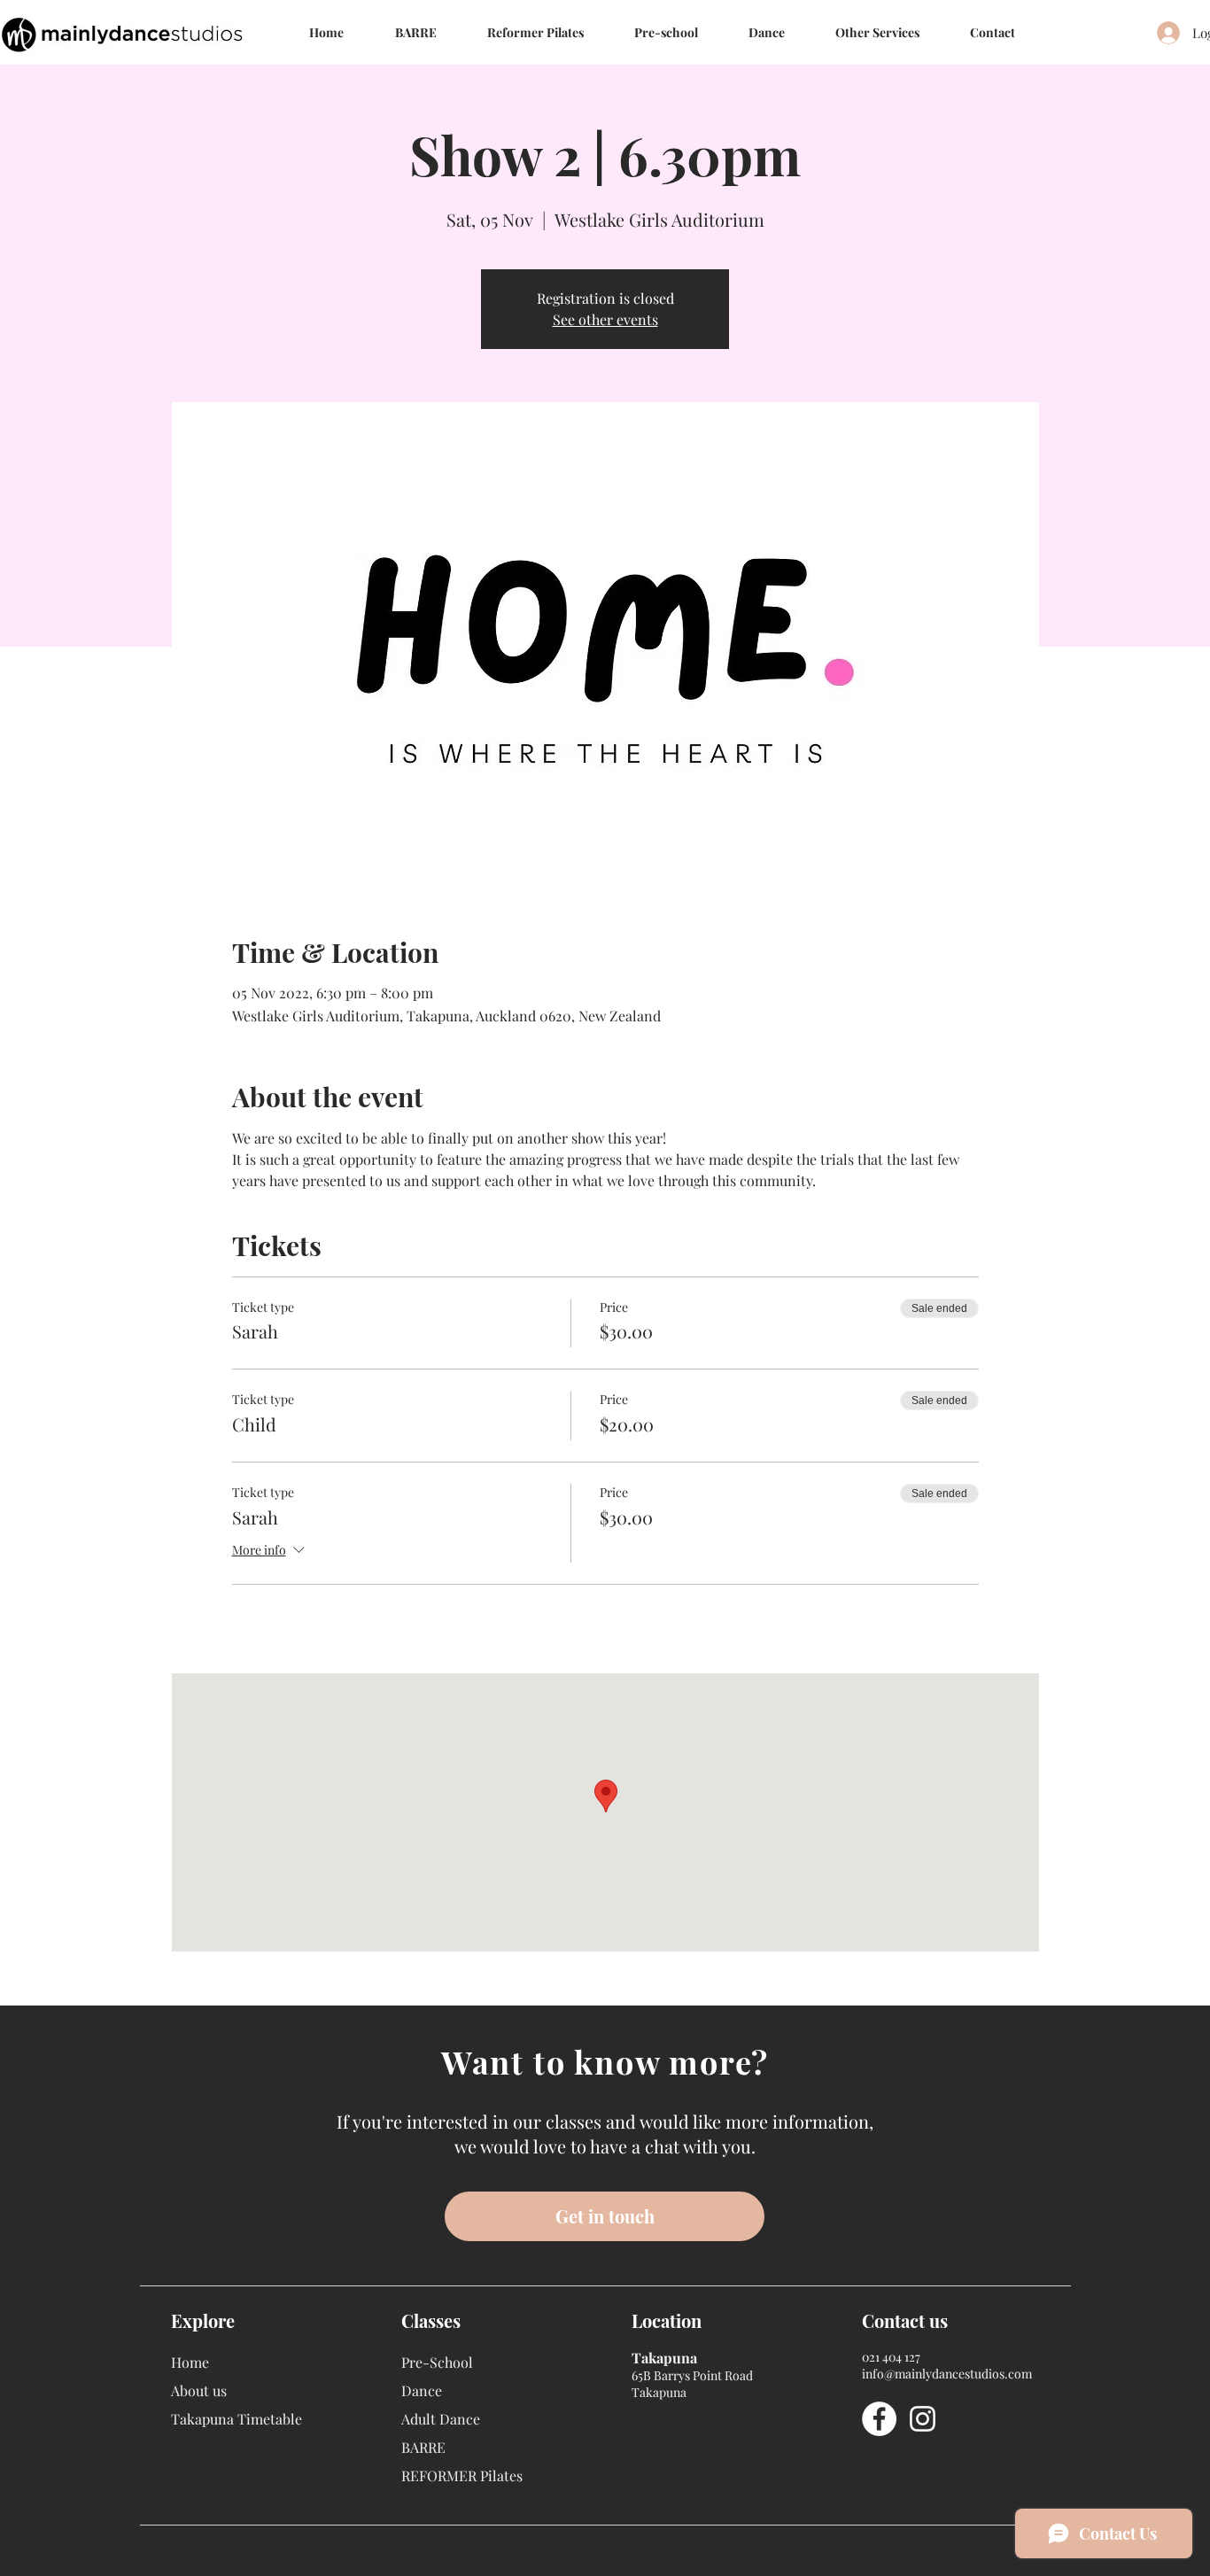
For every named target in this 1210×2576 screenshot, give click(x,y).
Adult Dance (441, 2419)
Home (190, 2362)
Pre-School (437, 2362)
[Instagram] (923, 2419)
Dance (422, 2390)
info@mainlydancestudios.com (947, 2374)
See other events (605, 319)
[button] (766, 32)
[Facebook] (879, 2419)
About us (199, 2390)
